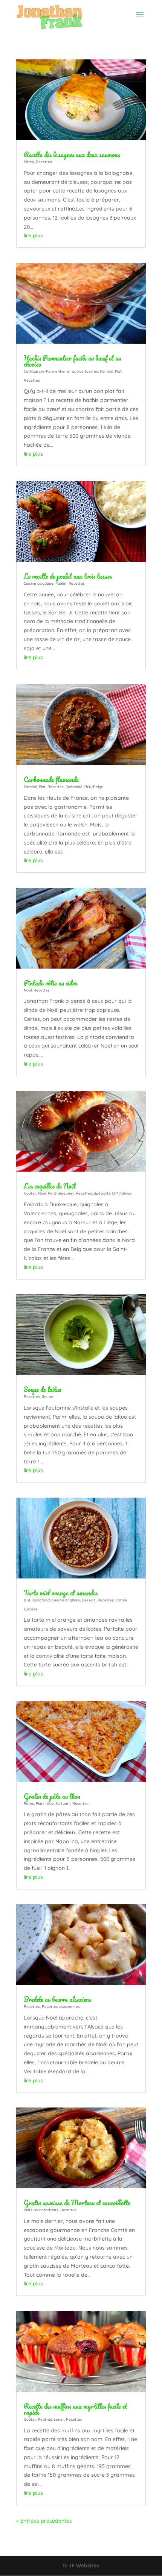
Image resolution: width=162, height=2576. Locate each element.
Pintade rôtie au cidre (51, 983)
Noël (28, 990)
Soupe (47, 1397)
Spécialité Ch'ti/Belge (84, 787)
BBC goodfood (37, 1600)
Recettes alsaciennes (61, 2007)
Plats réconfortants (53, 1804)
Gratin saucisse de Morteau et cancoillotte (77, 2203)
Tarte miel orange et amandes (61, 1593)
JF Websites (84, 2565)
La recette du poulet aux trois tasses (68, 576)
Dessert (89, 1600)
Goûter (30, 1193)
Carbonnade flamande (51, 779)
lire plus (33, 235)
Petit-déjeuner (61, 1193)
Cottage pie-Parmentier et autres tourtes (61, 371)
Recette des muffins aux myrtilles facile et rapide (76, 2409)
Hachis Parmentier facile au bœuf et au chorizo (72, 361)
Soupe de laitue (43, 1389)
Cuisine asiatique (39, 583)
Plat (118, 371)
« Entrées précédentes (44, 2521)
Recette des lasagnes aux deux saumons (72, 155)
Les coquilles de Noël (50, 1186)
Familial (106, 371)
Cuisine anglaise (66, 1600)
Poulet (61, 583)
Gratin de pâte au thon (52, 1796)
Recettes (44, 162)
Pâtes (29, 162)
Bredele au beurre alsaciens (57, 1999)
